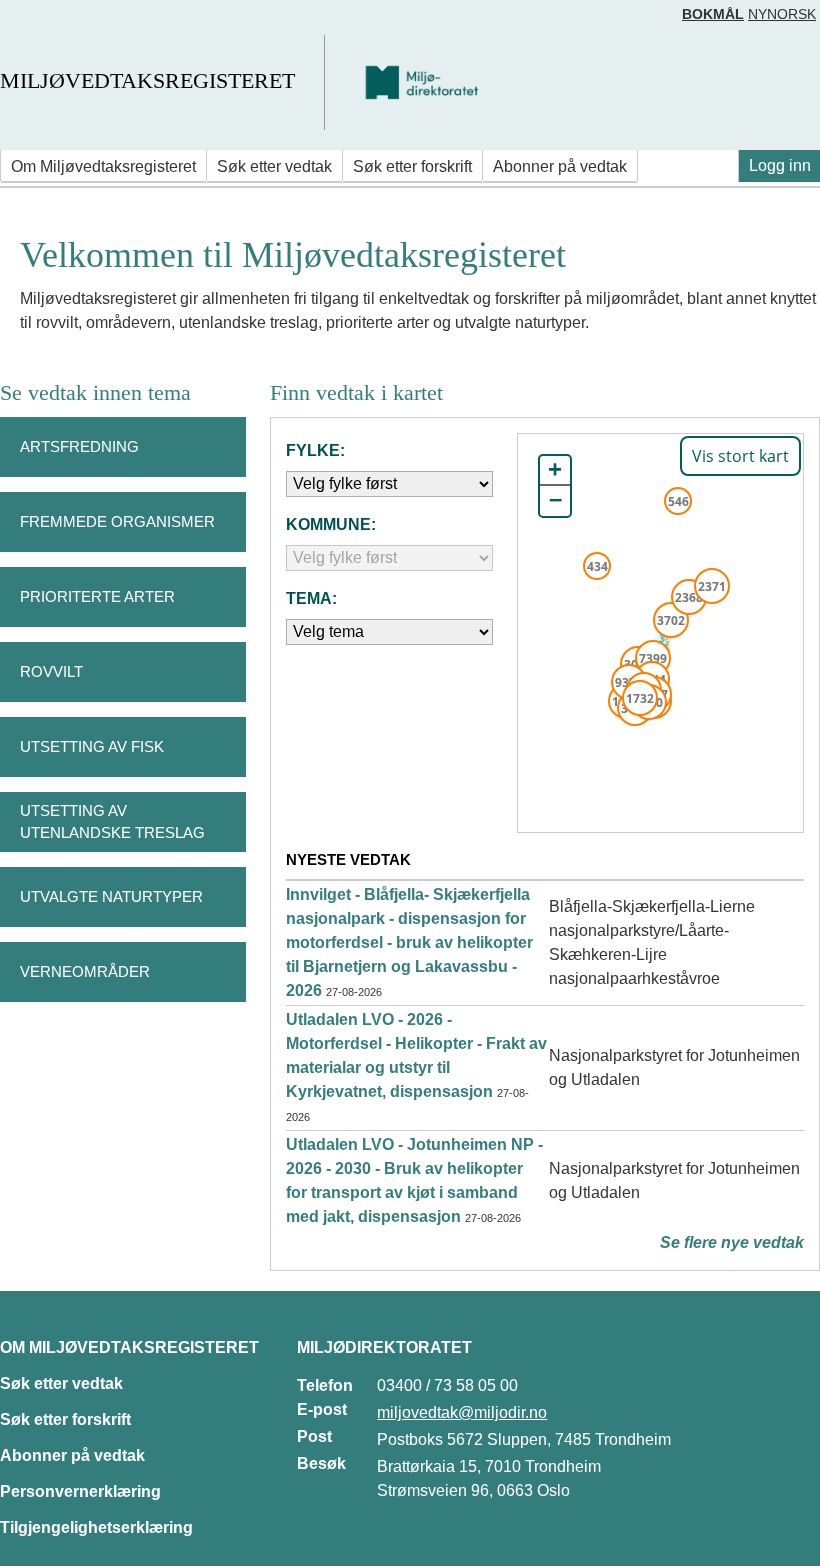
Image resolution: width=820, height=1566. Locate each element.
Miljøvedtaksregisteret (147, 80)
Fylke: (315, 450)
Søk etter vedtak (274, 166)
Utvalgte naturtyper (111, 896)
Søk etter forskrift (412, 166)
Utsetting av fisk (92, 746)
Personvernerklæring (80, 1491)
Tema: (311, 598)
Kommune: (331, 524)
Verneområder (85, 971)
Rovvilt (51, 671)
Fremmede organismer (117, 521)
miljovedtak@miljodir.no (462, 1412)
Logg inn (780, 165)
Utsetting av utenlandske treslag (112, 822)
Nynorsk (782, 14)
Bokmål (713, 14)
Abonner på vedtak (560, 166)
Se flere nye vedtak (732, 1242)
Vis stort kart (740, 456)
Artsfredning (79, 446)
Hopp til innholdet (79, 23)
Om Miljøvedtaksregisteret (103, 166)
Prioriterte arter (97, 596)
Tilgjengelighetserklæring (96, 1527)
